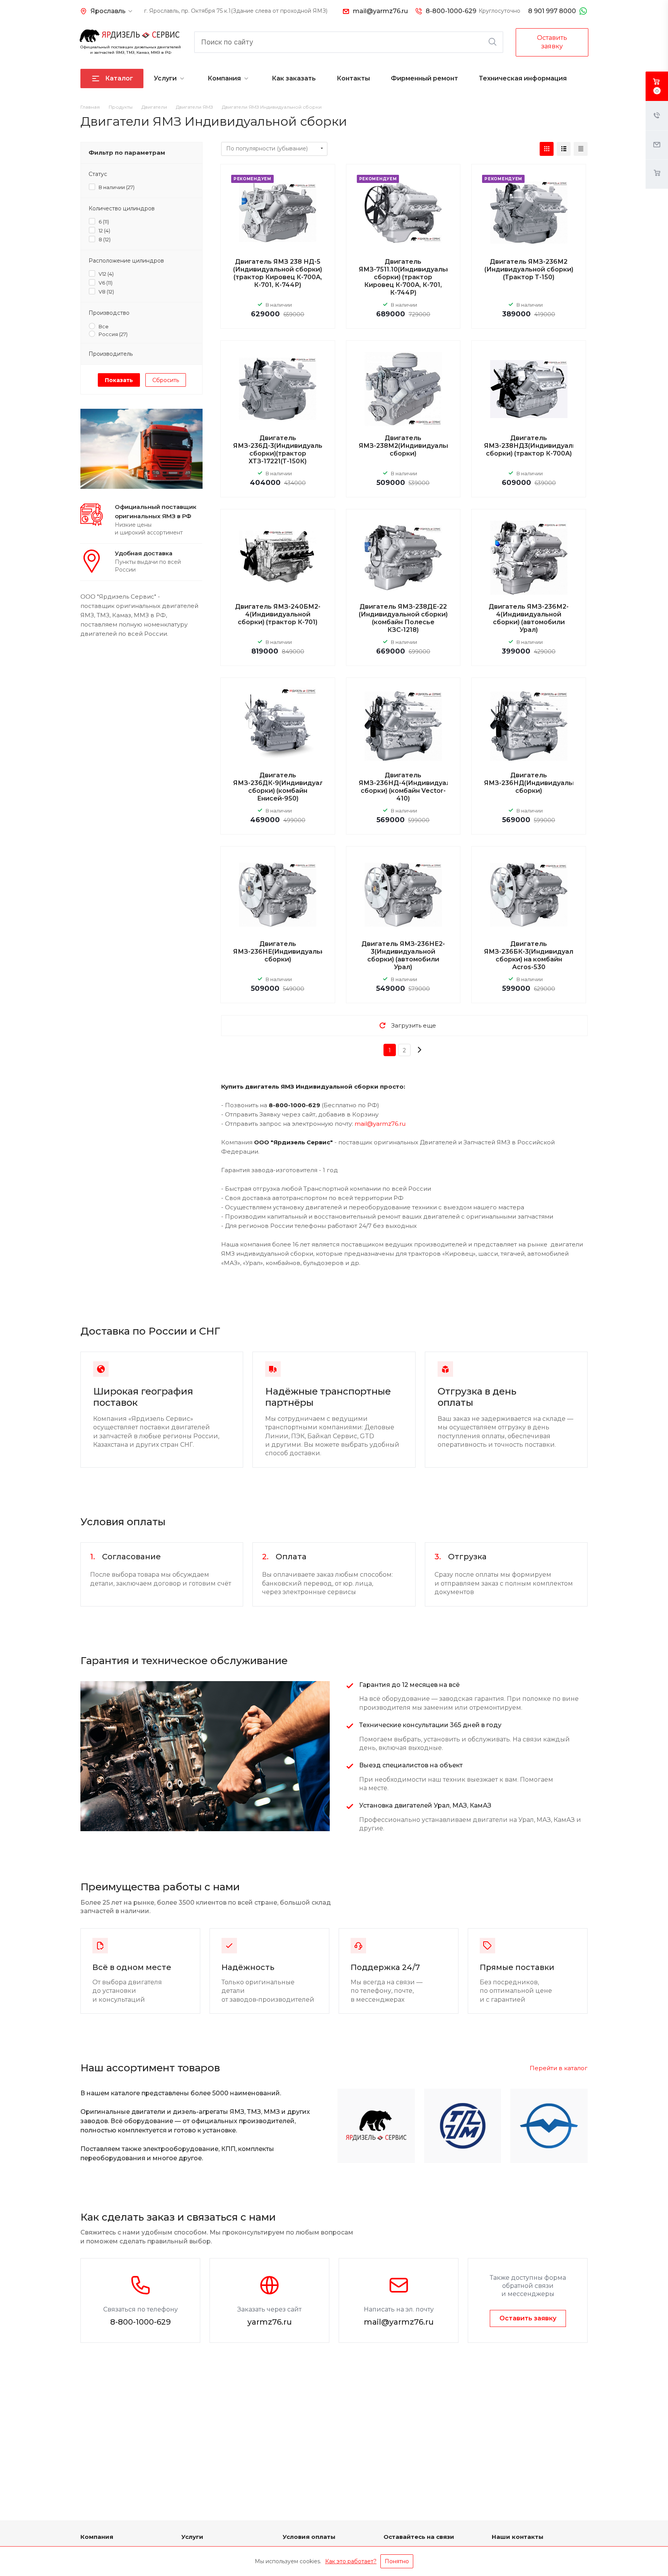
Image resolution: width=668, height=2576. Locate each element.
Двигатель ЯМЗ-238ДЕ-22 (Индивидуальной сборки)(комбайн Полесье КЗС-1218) (403, 618)
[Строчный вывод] (564, 149)
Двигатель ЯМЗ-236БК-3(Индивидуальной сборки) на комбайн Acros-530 (537, 955)
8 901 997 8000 (552, 11)
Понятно (397, 2561)
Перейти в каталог (559, 2068)
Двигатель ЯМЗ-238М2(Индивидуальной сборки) (409, 446)
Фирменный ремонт (424, 78)
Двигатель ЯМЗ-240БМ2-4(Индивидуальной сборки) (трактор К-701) (278, 614)
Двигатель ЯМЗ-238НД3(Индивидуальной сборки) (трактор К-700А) (536, 446)
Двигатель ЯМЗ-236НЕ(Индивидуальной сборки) (283, 952)
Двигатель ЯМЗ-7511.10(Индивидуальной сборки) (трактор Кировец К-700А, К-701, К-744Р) (409, 277)
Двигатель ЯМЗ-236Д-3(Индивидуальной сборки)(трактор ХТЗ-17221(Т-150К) (284, 450)
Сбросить (166, 380)
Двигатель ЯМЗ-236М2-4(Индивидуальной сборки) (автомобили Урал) (529, 618)
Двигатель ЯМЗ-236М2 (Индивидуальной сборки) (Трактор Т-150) (529, 269)
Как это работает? (351, 2561)
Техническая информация (523, 78)
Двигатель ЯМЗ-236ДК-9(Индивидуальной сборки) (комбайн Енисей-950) (286, 787)
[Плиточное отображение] (547, 149)
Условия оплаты (309, 2537)
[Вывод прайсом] (581, 149)
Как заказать (294, 78)
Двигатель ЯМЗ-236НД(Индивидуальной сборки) (534, 783)
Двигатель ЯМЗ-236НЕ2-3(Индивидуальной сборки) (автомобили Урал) (403, 955)
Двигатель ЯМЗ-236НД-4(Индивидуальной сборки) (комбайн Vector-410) (413, 787)
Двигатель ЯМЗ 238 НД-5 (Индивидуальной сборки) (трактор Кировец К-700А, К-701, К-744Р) (278, 273)
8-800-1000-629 (451, 11)
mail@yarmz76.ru (380, 11)
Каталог (119, 78)
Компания (224, 78)
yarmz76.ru (270, 2322)
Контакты (353, 78)
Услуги (165, 78)
